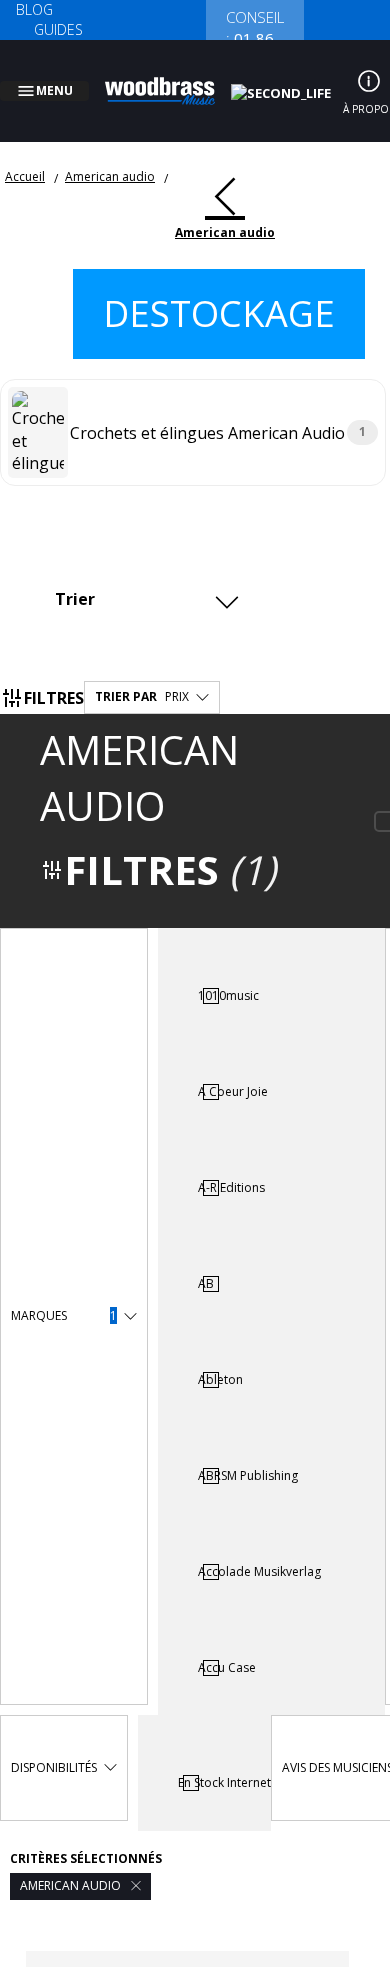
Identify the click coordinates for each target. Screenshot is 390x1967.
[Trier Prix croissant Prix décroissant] (144, 574)
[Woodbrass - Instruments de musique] (171, 79)
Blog (34, 9)
